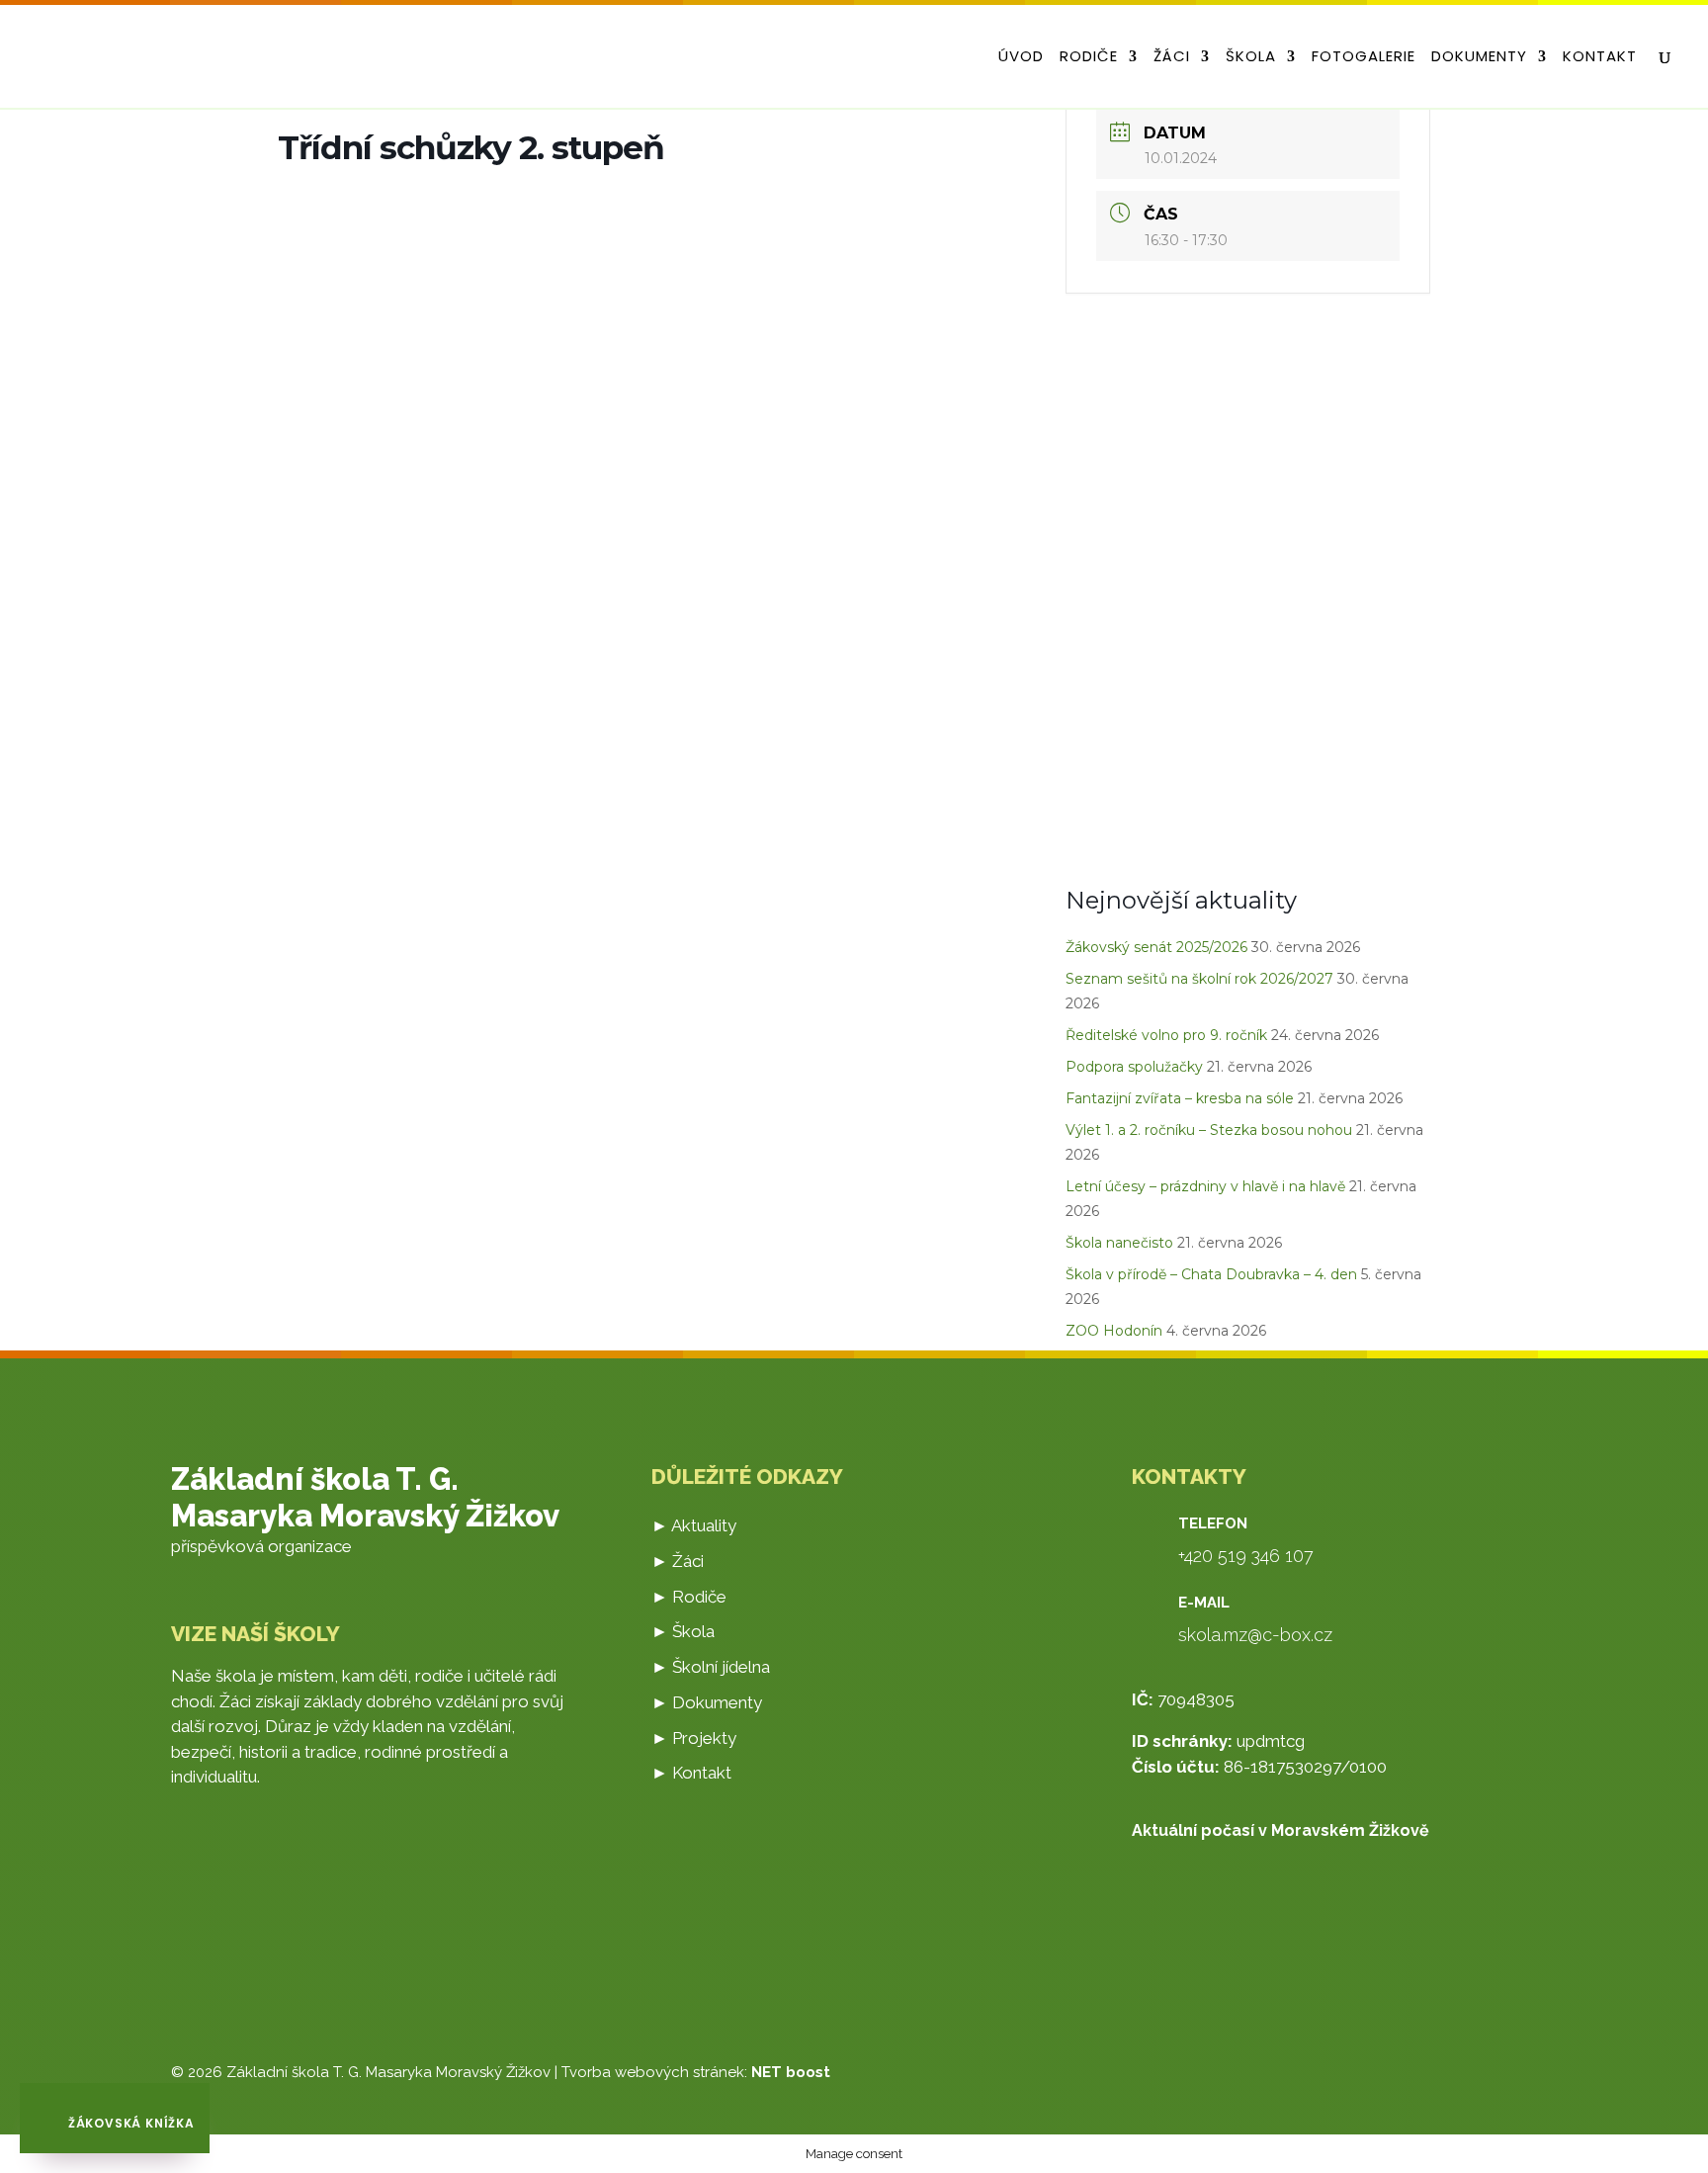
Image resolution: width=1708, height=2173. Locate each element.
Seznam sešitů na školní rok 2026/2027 (1199, 979)
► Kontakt (691, 1773)
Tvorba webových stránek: (696, 2072)
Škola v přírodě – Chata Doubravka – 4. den (1211, 1274)
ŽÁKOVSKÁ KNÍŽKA (129, 2123)
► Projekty (694, 1738)
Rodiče (1089, 58)
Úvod (1021, 58)
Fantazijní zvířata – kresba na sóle (1180, 1098)
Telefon (1213, 1523)
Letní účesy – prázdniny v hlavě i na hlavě (1205, 1186)
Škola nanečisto (1119, 1243)
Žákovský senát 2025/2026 (1156, 947)
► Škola (683, 1631)
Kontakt (1600, 58)
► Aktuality (694, 1525)
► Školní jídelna (711, 1667)
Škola (1251, 58)
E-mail (1204, 1603)
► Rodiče (689, 1597)
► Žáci (678, 1561)
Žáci (1172, 58)
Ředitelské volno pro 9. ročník (1166, 1035)
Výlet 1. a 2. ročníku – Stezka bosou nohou (1209, 1130)
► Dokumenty (707, 1702)
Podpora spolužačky (1134, 1067)
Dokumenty (1479, 58)
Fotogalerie (1364, 58)
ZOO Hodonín (1114, 1331)
